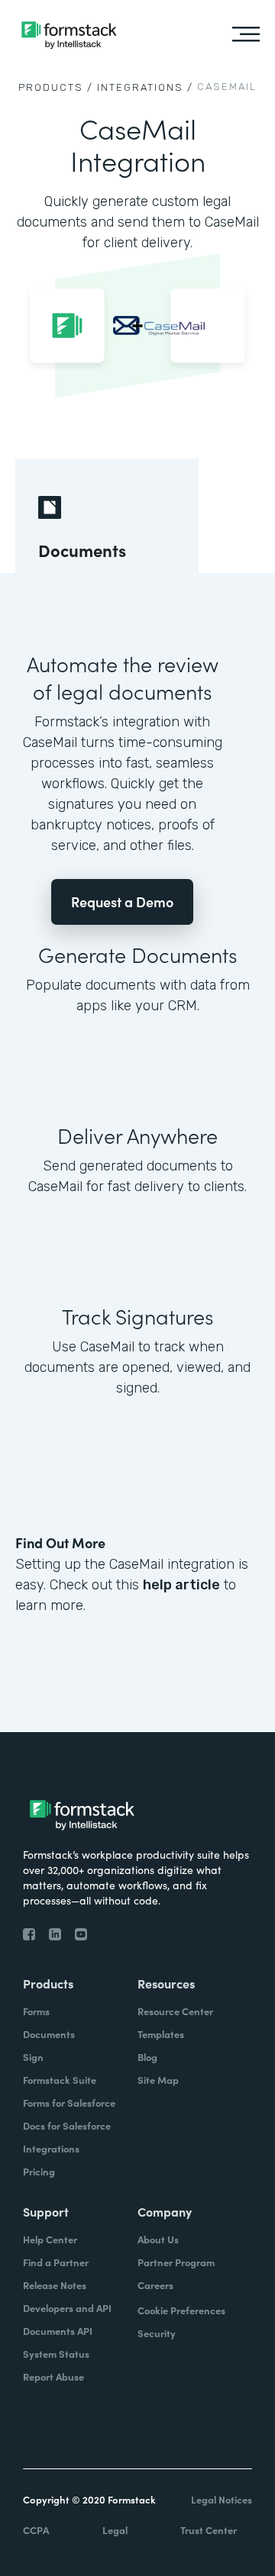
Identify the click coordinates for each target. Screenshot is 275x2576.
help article (181, 1585)
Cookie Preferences (181, 2310)
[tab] (107, 516)
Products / (56, 87)
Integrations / (145, 87)
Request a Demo (122, 902)
